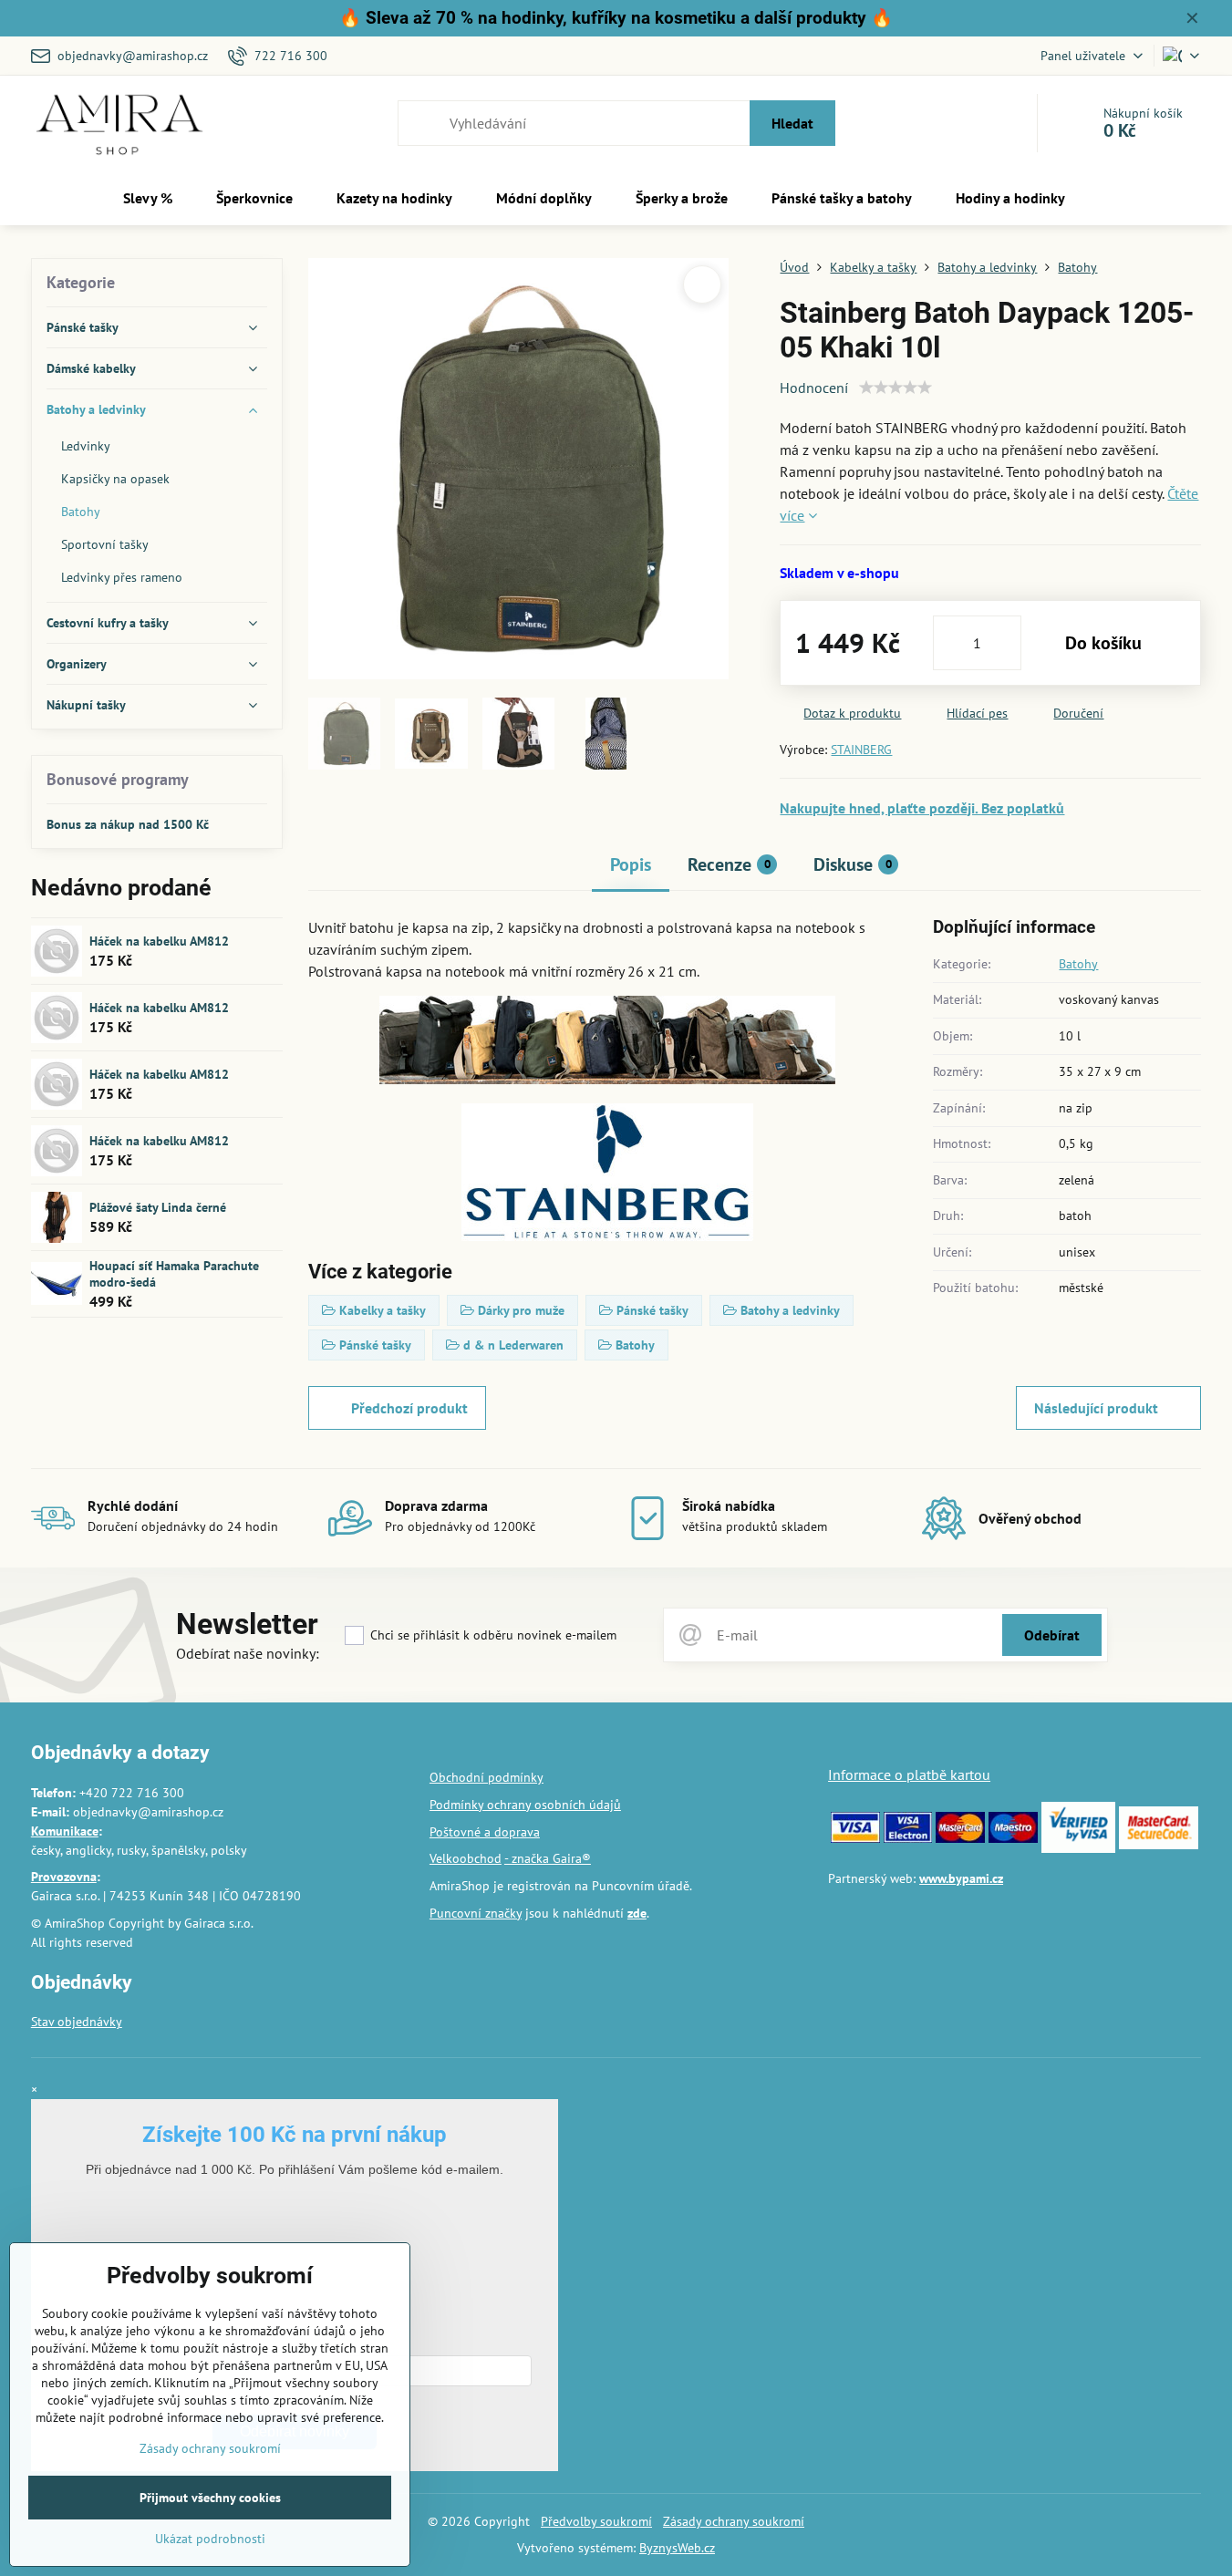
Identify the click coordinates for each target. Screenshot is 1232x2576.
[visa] (855, 1838)
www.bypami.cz (961, 1878)
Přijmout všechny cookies (210, 2498)
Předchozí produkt (409, 1408)
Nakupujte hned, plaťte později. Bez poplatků (922, 808)
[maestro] (1013, 1838)
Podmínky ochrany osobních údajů (525, 1805)
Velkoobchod (466, 1858)
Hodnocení (814, 388)
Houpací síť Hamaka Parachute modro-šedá (174, 1274)
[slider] (896, 388)
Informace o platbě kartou (909, 1774)
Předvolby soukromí (596, 2521)
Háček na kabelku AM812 (159, 941)
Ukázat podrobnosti (210, 2539)
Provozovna (64, 1877)
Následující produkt (1096, 1408)
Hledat (792, 123)
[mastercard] (960, 1838)
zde (637, 1913)
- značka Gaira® (548, 1858)
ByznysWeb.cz (677, 2548)
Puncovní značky (476, 1913)
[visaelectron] (908, 1838)
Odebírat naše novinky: (248, 1653)
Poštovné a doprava (485, 1832)
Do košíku (1103, 643)
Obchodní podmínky (487, 1777)
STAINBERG (861, 750)
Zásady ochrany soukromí (734, 2521)
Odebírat (1052, 1635)
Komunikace (65, 1831)
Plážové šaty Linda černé (158, 1207)
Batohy (1078, 964)
